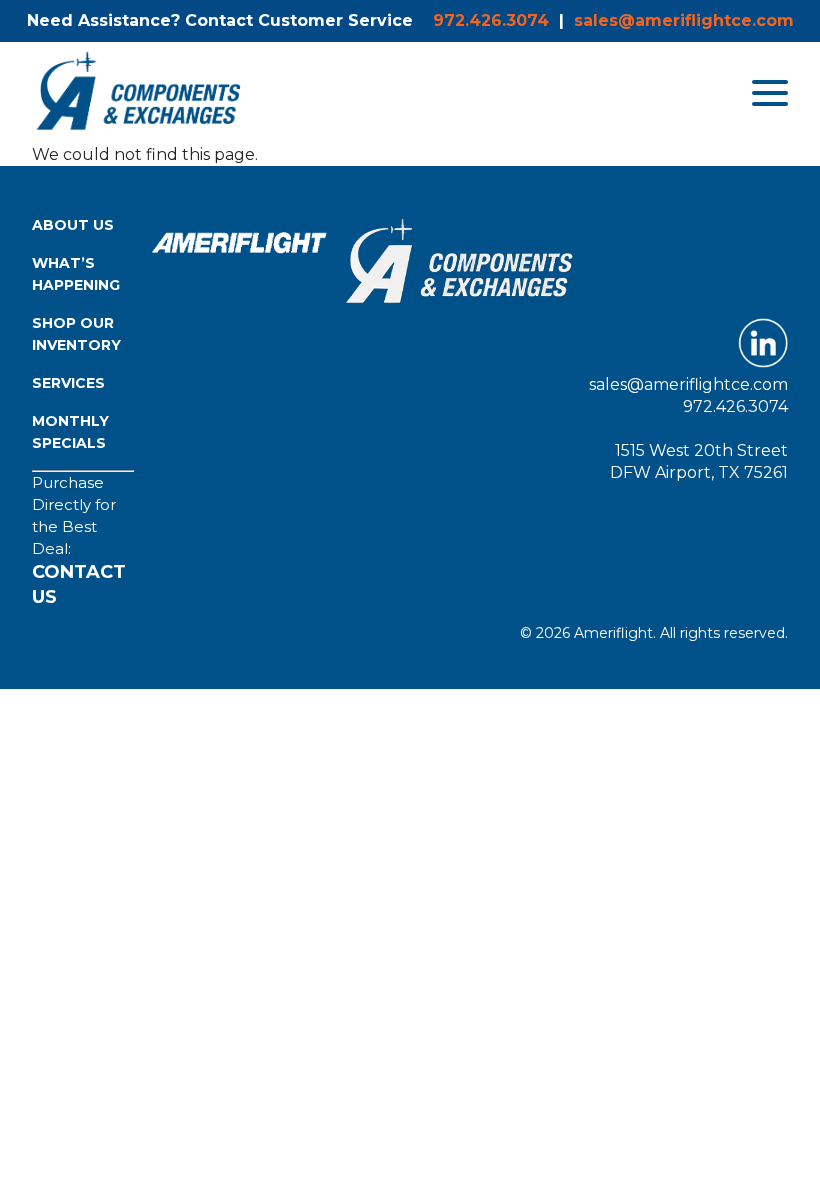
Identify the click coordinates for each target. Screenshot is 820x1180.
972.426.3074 (491, 20)
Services (68, 383)
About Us (73, 225)
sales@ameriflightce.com (684, 20)
